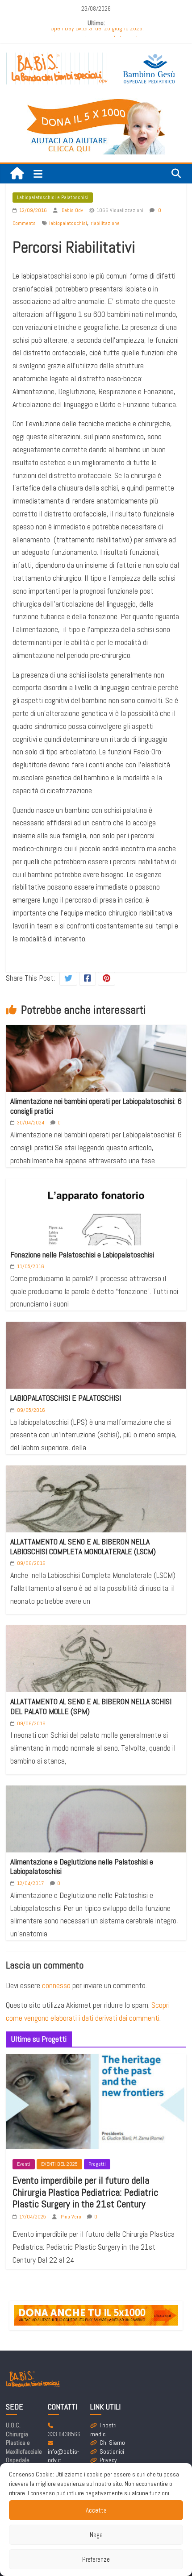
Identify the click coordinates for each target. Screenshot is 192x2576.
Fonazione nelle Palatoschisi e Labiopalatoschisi (82, 1255)
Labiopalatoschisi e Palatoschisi (53, 197)
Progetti (97, 2164)
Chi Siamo (112, 2443)
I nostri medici (103, 2430)
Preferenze (96, 2559)
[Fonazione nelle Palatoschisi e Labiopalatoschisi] (96, 1245)
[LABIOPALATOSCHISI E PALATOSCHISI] (96, 1378)
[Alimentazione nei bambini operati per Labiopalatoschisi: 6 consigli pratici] (96, 1072)
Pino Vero (72, 2217)
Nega (96, 2535)
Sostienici (112, 2451)
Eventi (24, 2164)
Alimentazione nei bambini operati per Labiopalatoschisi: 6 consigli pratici (96, 1106)
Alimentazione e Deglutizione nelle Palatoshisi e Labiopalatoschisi (82, 1866)
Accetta (96, 2510)
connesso (56, 1985)
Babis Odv (73, 210)
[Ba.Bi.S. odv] (17, 174)
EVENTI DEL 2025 (59, 2164)
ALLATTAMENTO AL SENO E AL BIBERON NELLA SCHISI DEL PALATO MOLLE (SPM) (91, 1706)
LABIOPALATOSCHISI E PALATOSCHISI (66, 1398)
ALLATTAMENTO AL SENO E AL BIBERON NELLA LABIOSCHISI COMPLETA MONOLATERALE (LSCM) (83, 1546)
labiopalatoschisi (68, 223)
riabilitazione (105, 223)
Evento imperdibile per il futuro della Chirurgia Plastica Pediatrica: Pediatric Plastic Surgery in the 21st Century (85, 2192)
